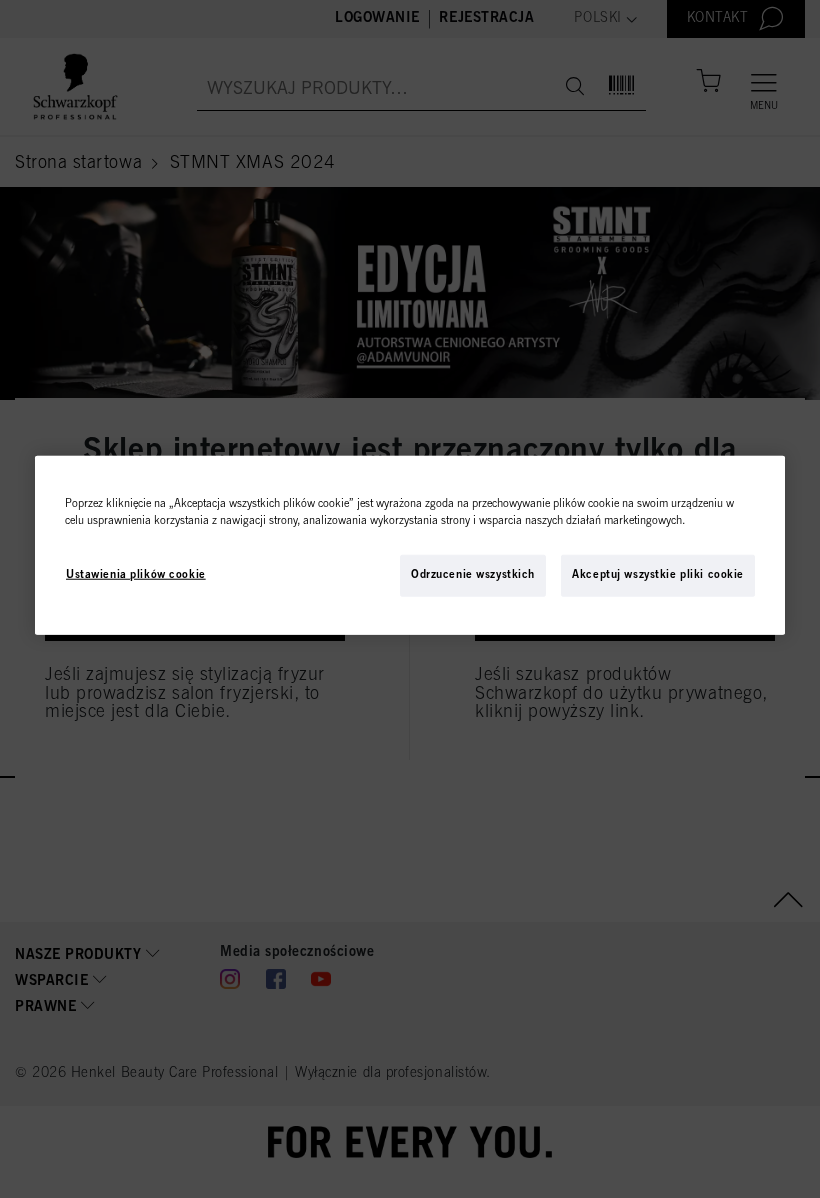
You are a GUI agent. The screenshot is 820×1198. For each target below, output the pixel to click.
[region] (410, 545)
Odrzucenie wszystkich (473, 575)
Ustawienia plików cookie (136, 575)
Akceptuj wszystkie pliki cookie (658, 575)
